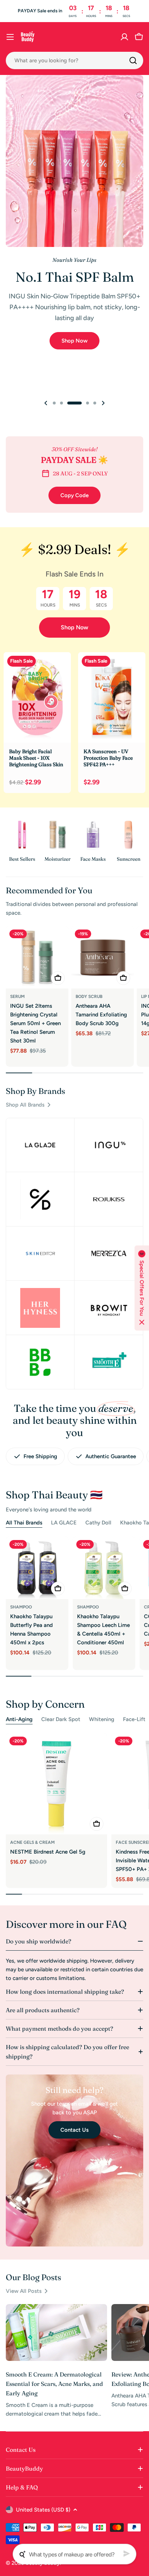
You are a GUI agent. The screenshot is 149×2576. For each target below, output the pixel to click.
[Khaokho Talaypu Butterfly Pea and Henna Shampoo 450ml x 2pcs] (37, 1568)
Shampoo (21, 1607)
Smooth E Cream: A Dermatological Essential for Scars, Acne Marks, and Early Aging (54, 2384)
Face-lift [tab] (134, 1719)
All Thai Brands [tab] (24, 1523)
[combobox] (74, 60)
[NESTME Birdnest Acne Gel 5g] (56, 1784)
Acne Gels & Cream (32, 1842)
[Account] (124, 37)
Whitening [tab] (102, 1719)
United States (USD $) (43, 2510)
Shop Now (74, 627)
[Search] (133, 60)
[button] (54, 403)
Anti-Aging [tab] (19, 1719)
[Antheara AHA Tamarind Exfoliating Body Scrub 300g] (103, 957)
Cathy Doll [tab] (98, 1523)
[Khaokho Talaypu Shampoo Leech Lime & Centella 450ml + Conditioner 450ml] (104, 1568)
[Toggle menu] (10, 37)
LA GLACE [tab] (64, 1523)
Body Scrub (89, 997)
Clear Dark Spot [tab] (61, 1719)
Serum (17, 997)
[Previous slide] (46, 403)
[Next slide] (103, 403)
